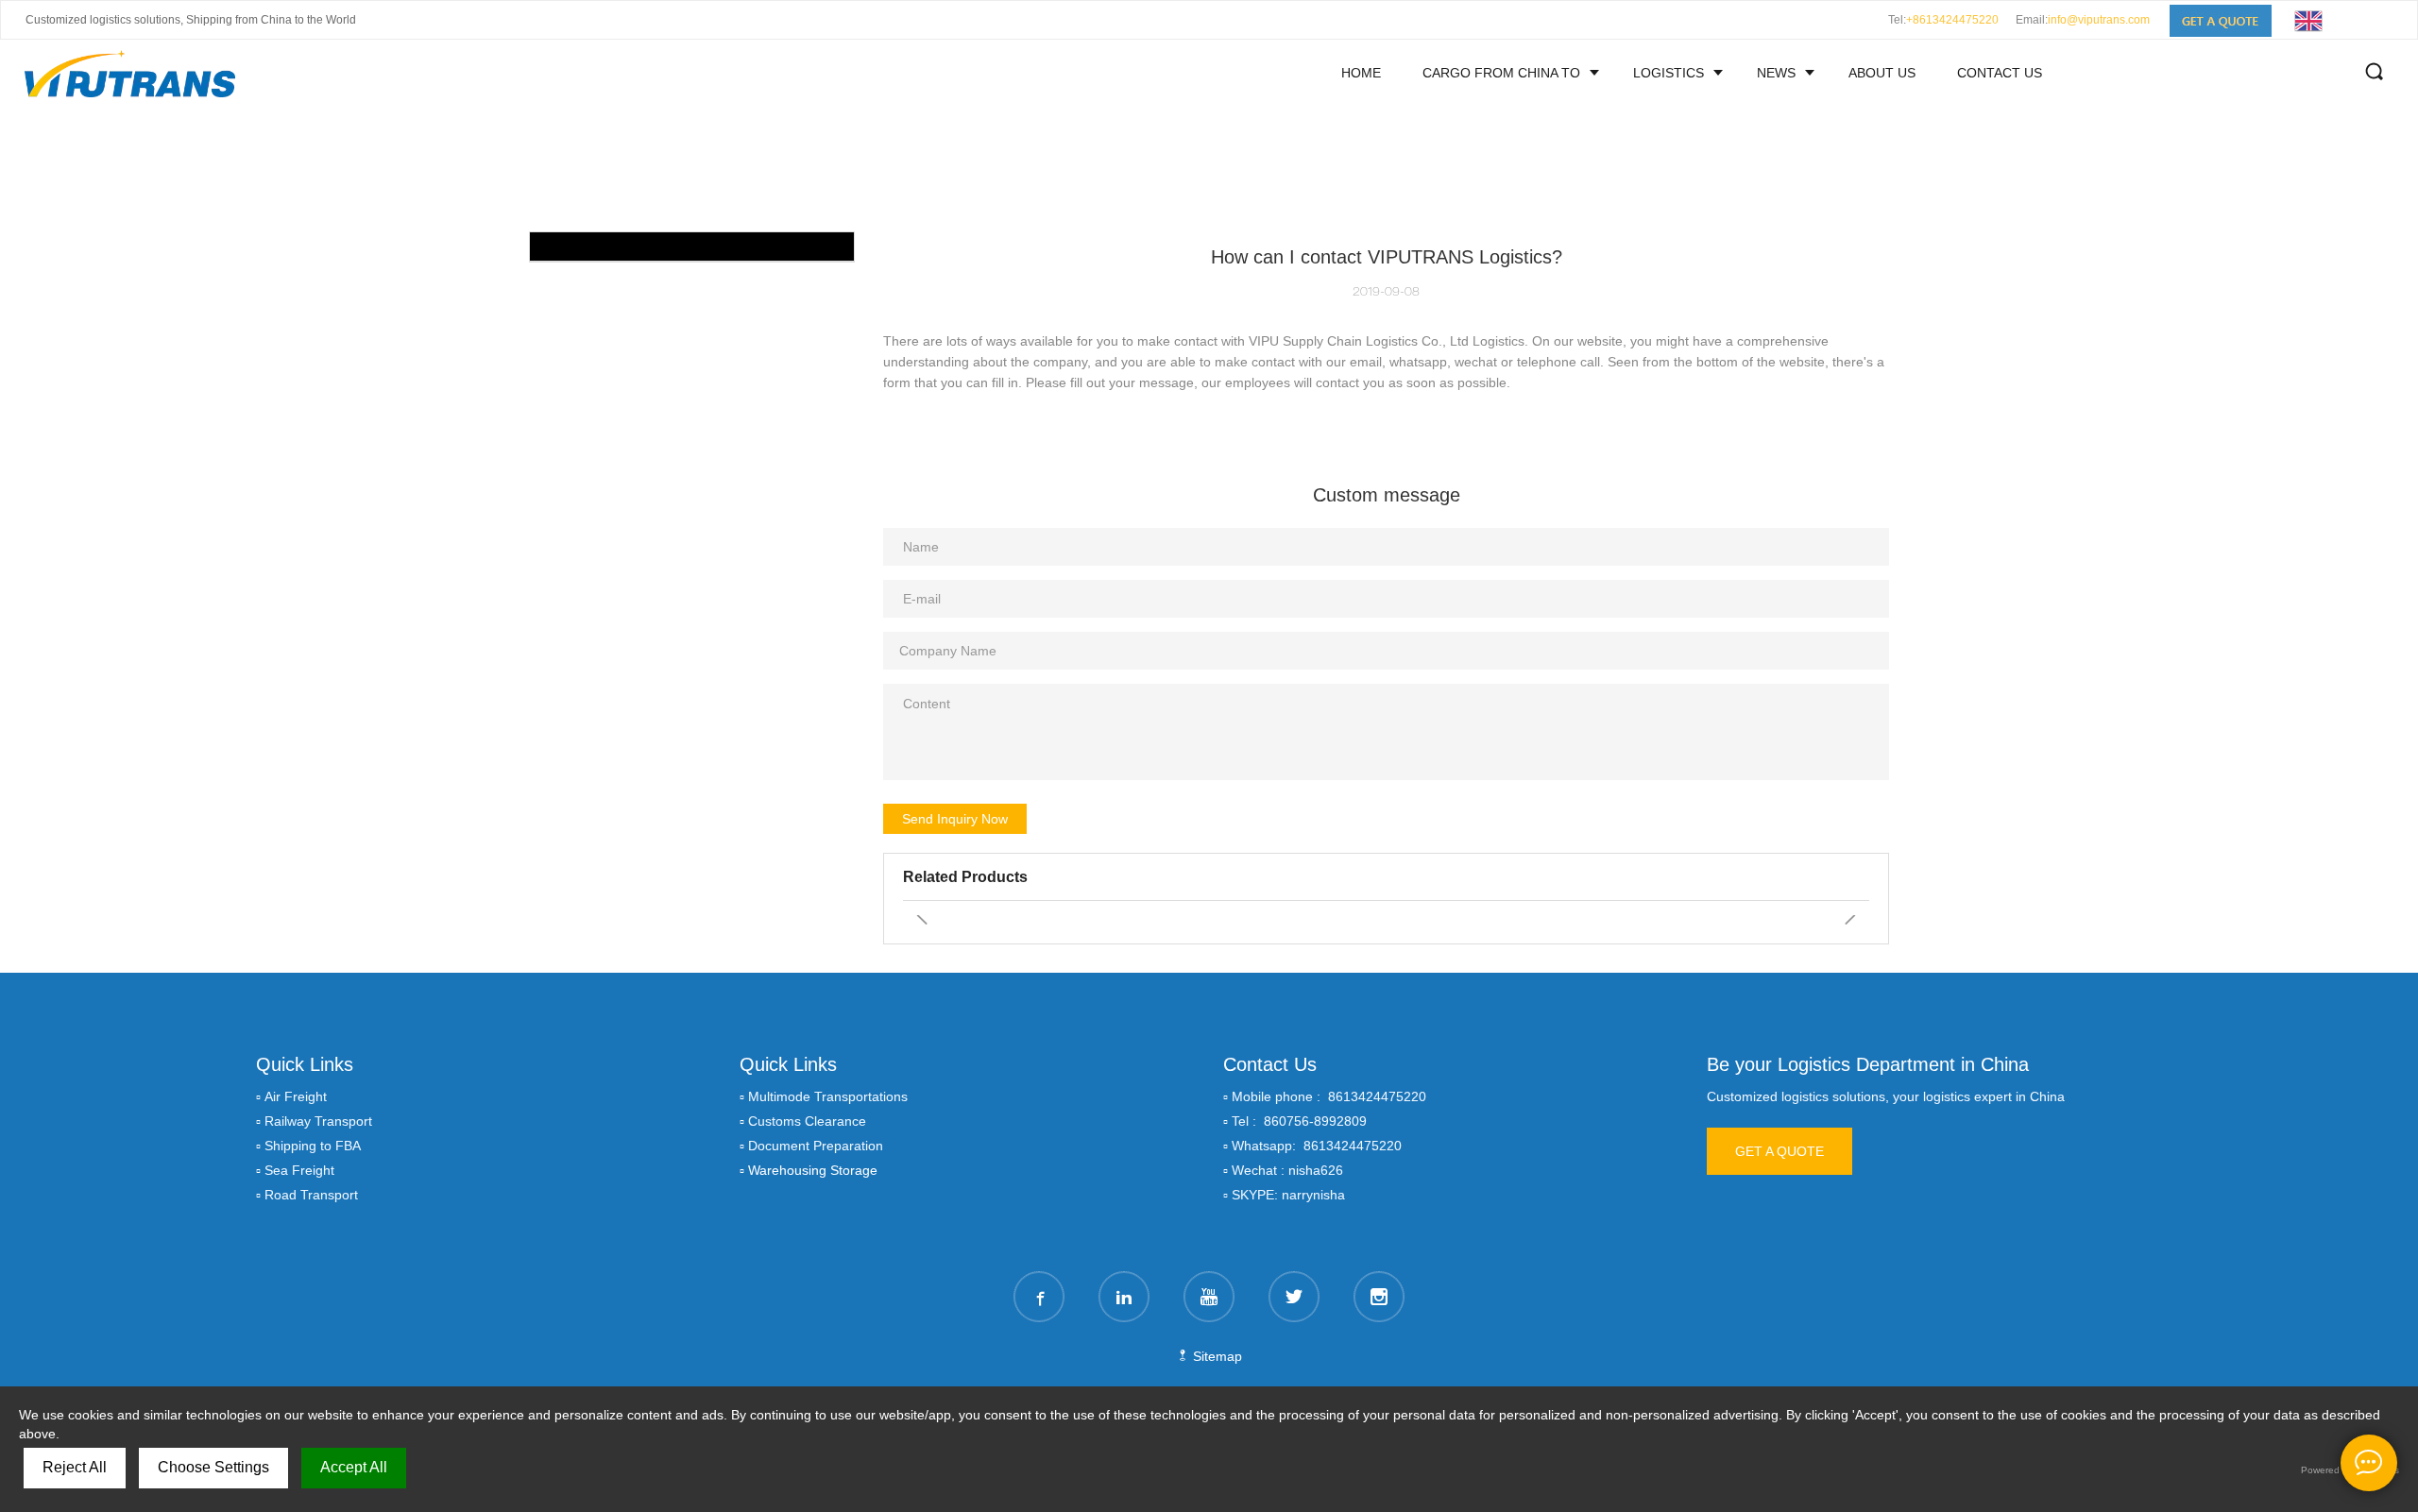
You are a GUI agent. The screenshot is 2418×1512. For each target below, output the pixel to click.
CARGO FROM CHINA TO (1501, 73)
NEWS (1776, 73)
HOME (1361, 73)
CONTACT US (2000, 73)
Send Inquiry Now (955, 819)
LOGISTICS (1669, 73)
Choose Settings (213, 1467)
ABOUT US (1882, 73)
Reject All (75, 1467)
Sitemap (1216, 1356)
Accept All (354, 1467)
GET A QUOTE (1779, 1151)
